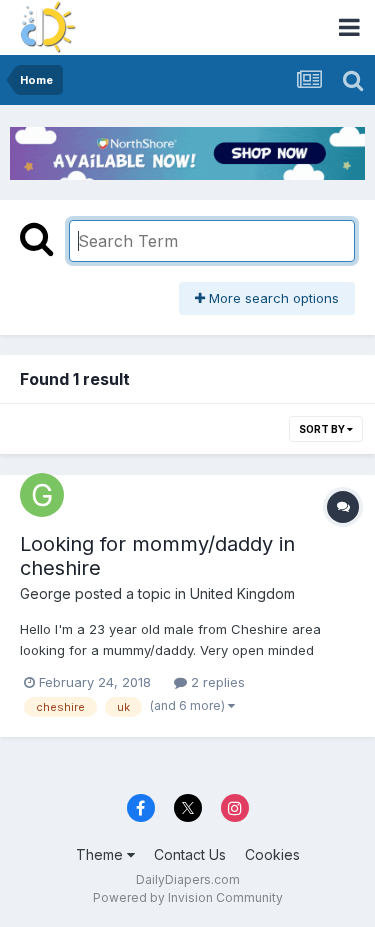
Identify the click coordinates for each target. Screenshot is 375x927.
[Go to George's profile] (42, 495)
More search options (272, 298)
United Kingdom (242, 593)
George (45, 593)
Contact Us (190, 854)
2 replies (216, 682)
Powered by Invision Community (188, 897)
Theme (101, 854)
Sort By (323, 429)
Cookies (272, 854)
